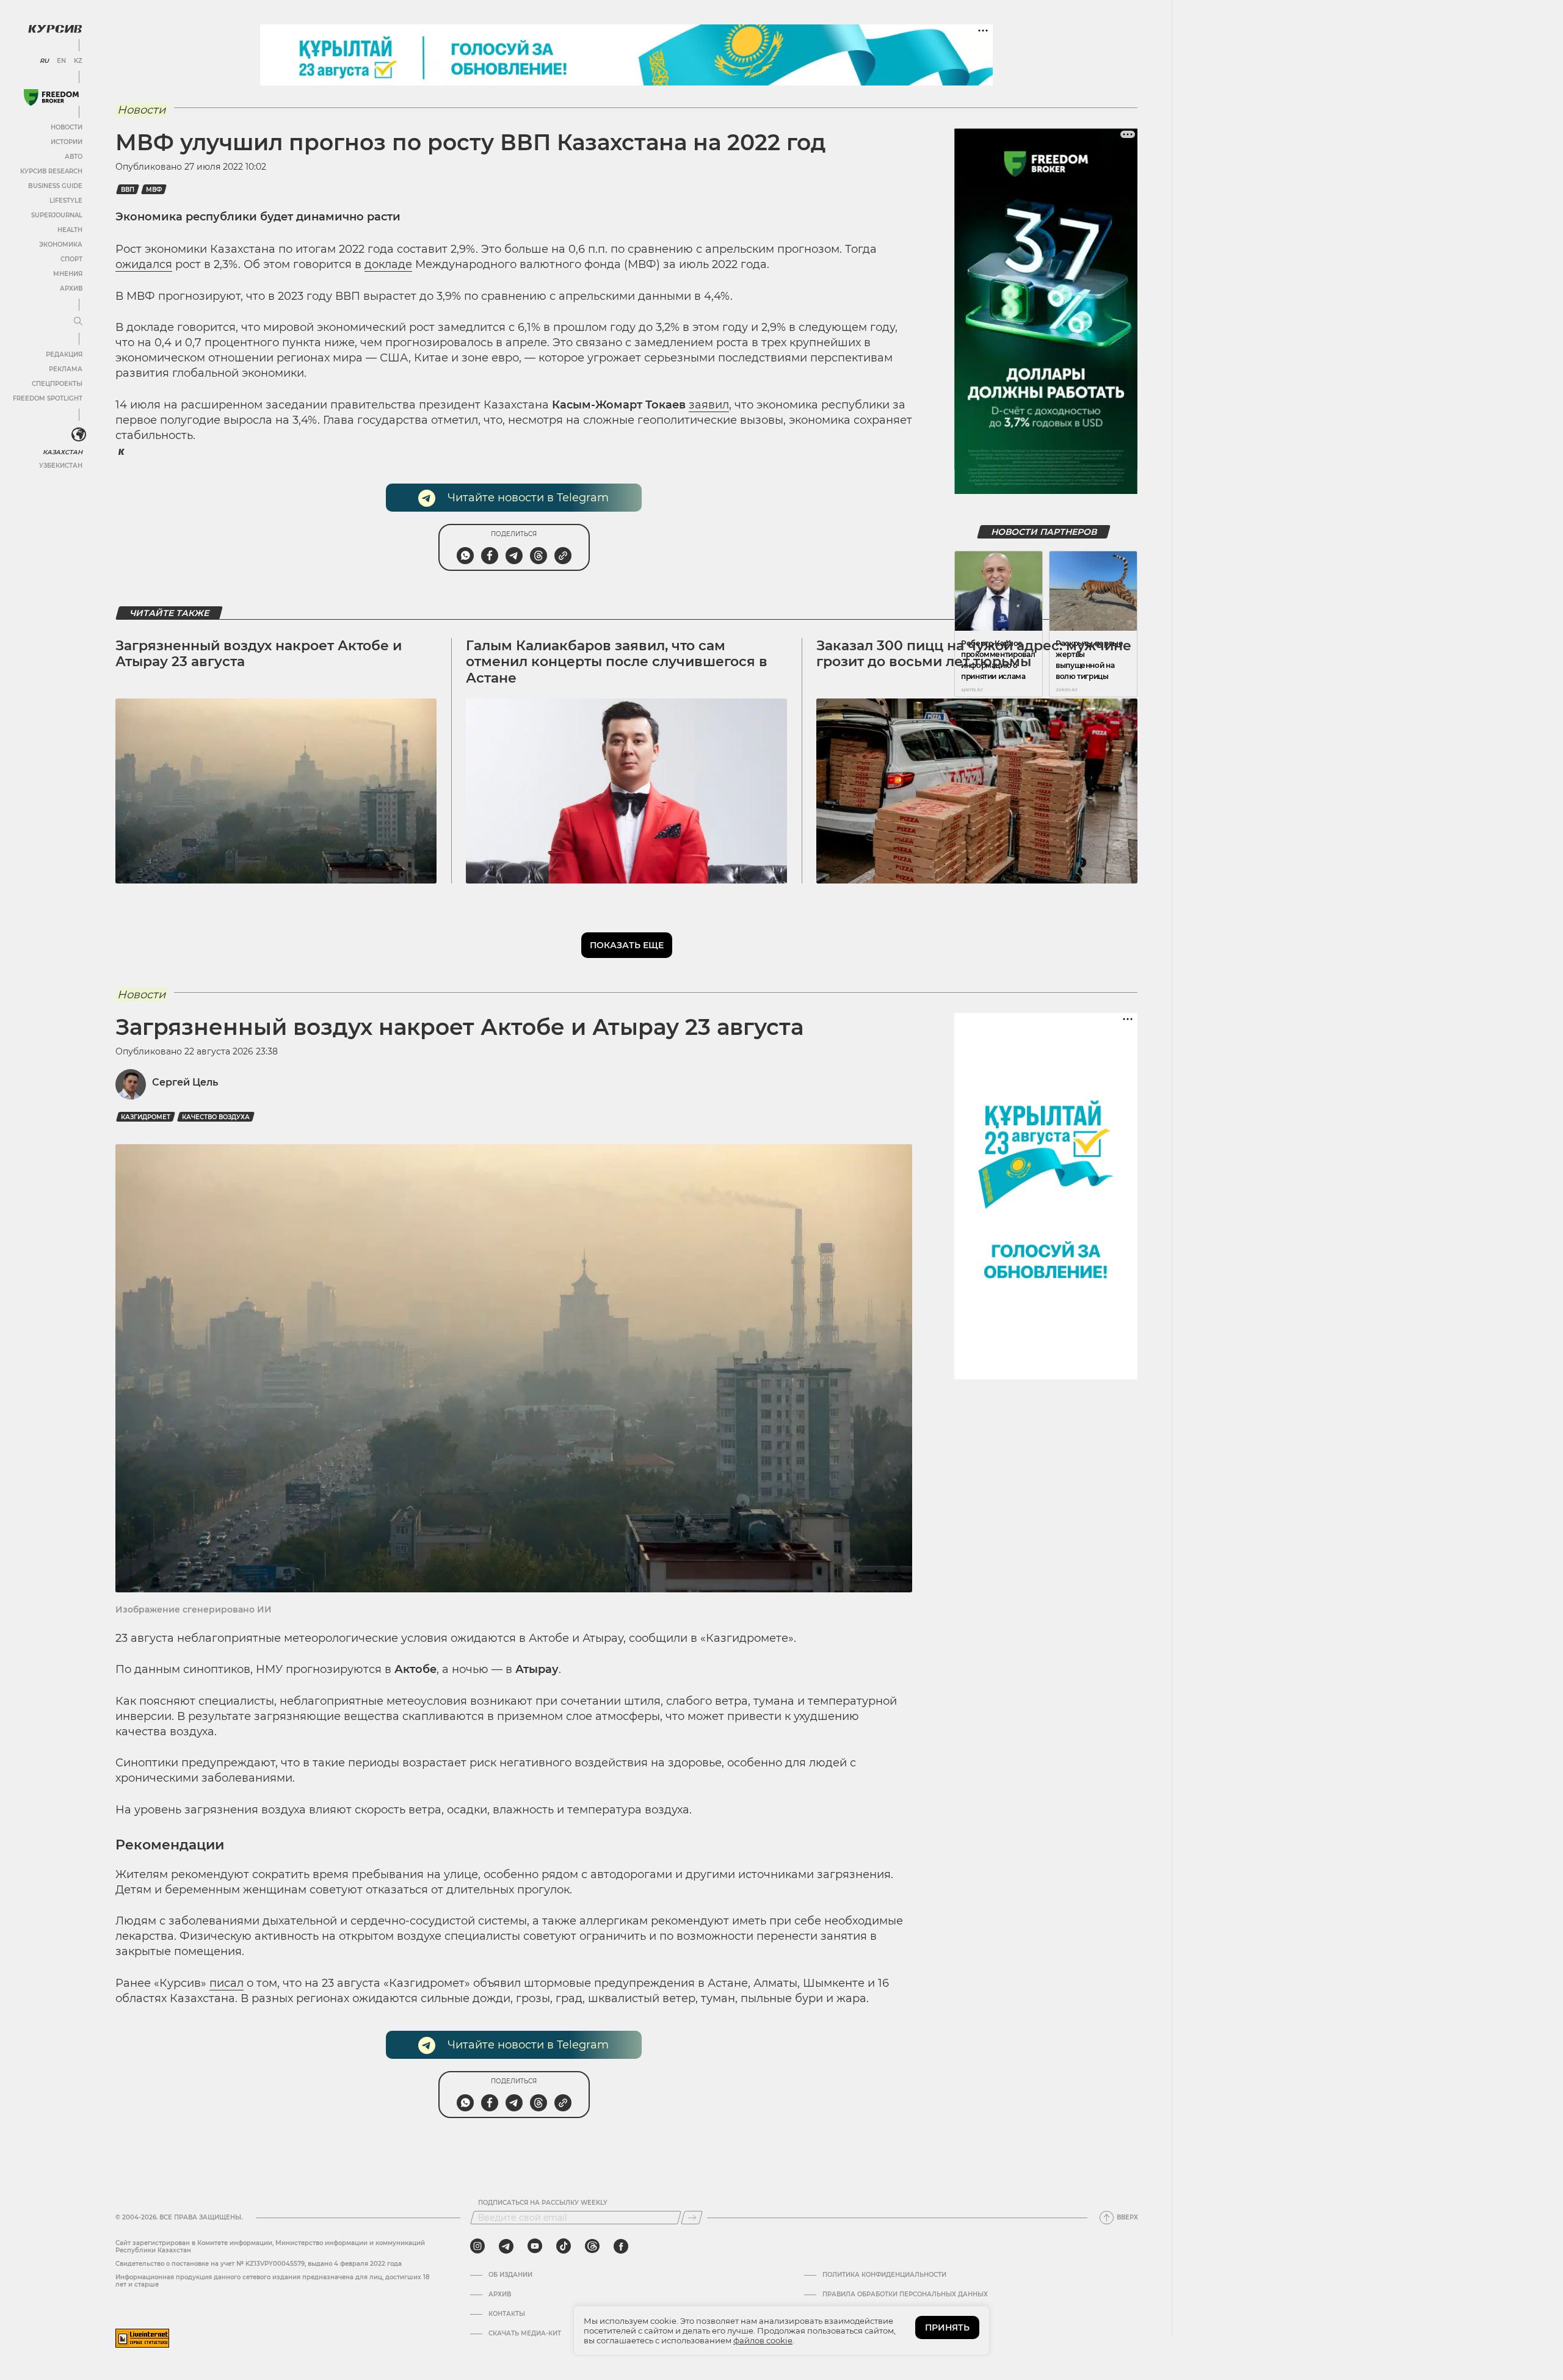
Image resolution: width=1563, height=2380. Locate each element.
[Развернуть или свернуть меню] (78, 322)
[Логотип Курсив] (55, 29)
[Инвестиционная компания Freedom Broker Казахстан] (51, 97)
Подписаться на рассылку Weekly (543, 2203)
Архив (71, 288)
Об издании (510, 2275)
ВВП (128, 190)
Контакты (507, 2314)
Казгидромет (146, 1117)
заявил (709, 405)
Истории (67, 142)
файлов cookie (763, 2340)
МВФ (154, 190)
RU (44, 61)
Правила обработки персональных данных (905, 2295)
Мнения (68, 274)
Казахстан (63, 452)
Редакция (64, 354)
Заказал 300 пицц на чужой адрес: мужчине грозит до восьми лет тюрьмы (974, 654)
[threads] (592, 2246)
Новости (67, 127)
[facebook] (621, 2246)
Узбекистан (61, 466)
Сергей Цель (185, 1082)
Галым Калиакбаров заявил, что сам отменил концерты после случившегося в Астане (617, 662)
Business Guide (55, 186)
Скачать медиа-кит (525, 2334)
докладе (388, 264)
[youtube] (535, 2246)
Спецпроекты (57, 384)
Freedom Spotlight (48, 398)
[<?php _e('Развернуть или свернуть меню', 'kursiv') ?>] (79, 435)
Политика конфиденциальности (884, 2275)
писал (227, 1983)
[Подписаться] (692, 2218)
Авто (74, 157)
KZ (78, 61)
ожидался (144, 264)
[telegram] (506, 2246)
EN (61, 61)
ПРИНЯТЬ (947, 2327)
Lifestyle (66, 201)
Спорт (71, 259)
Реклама (66, 369)
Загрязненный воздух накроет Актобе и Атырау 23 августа (259, 654)
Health (70, 230)
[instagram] (477, 2246)
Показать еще (627, 945)
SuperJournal (57, 215)
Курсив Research (51, 171)
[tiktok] (564, 2246)
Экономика (61, 245)
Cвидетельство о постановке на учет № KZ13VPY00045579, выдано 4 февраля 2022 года (259, 2264)
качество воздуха (216, 1117)
